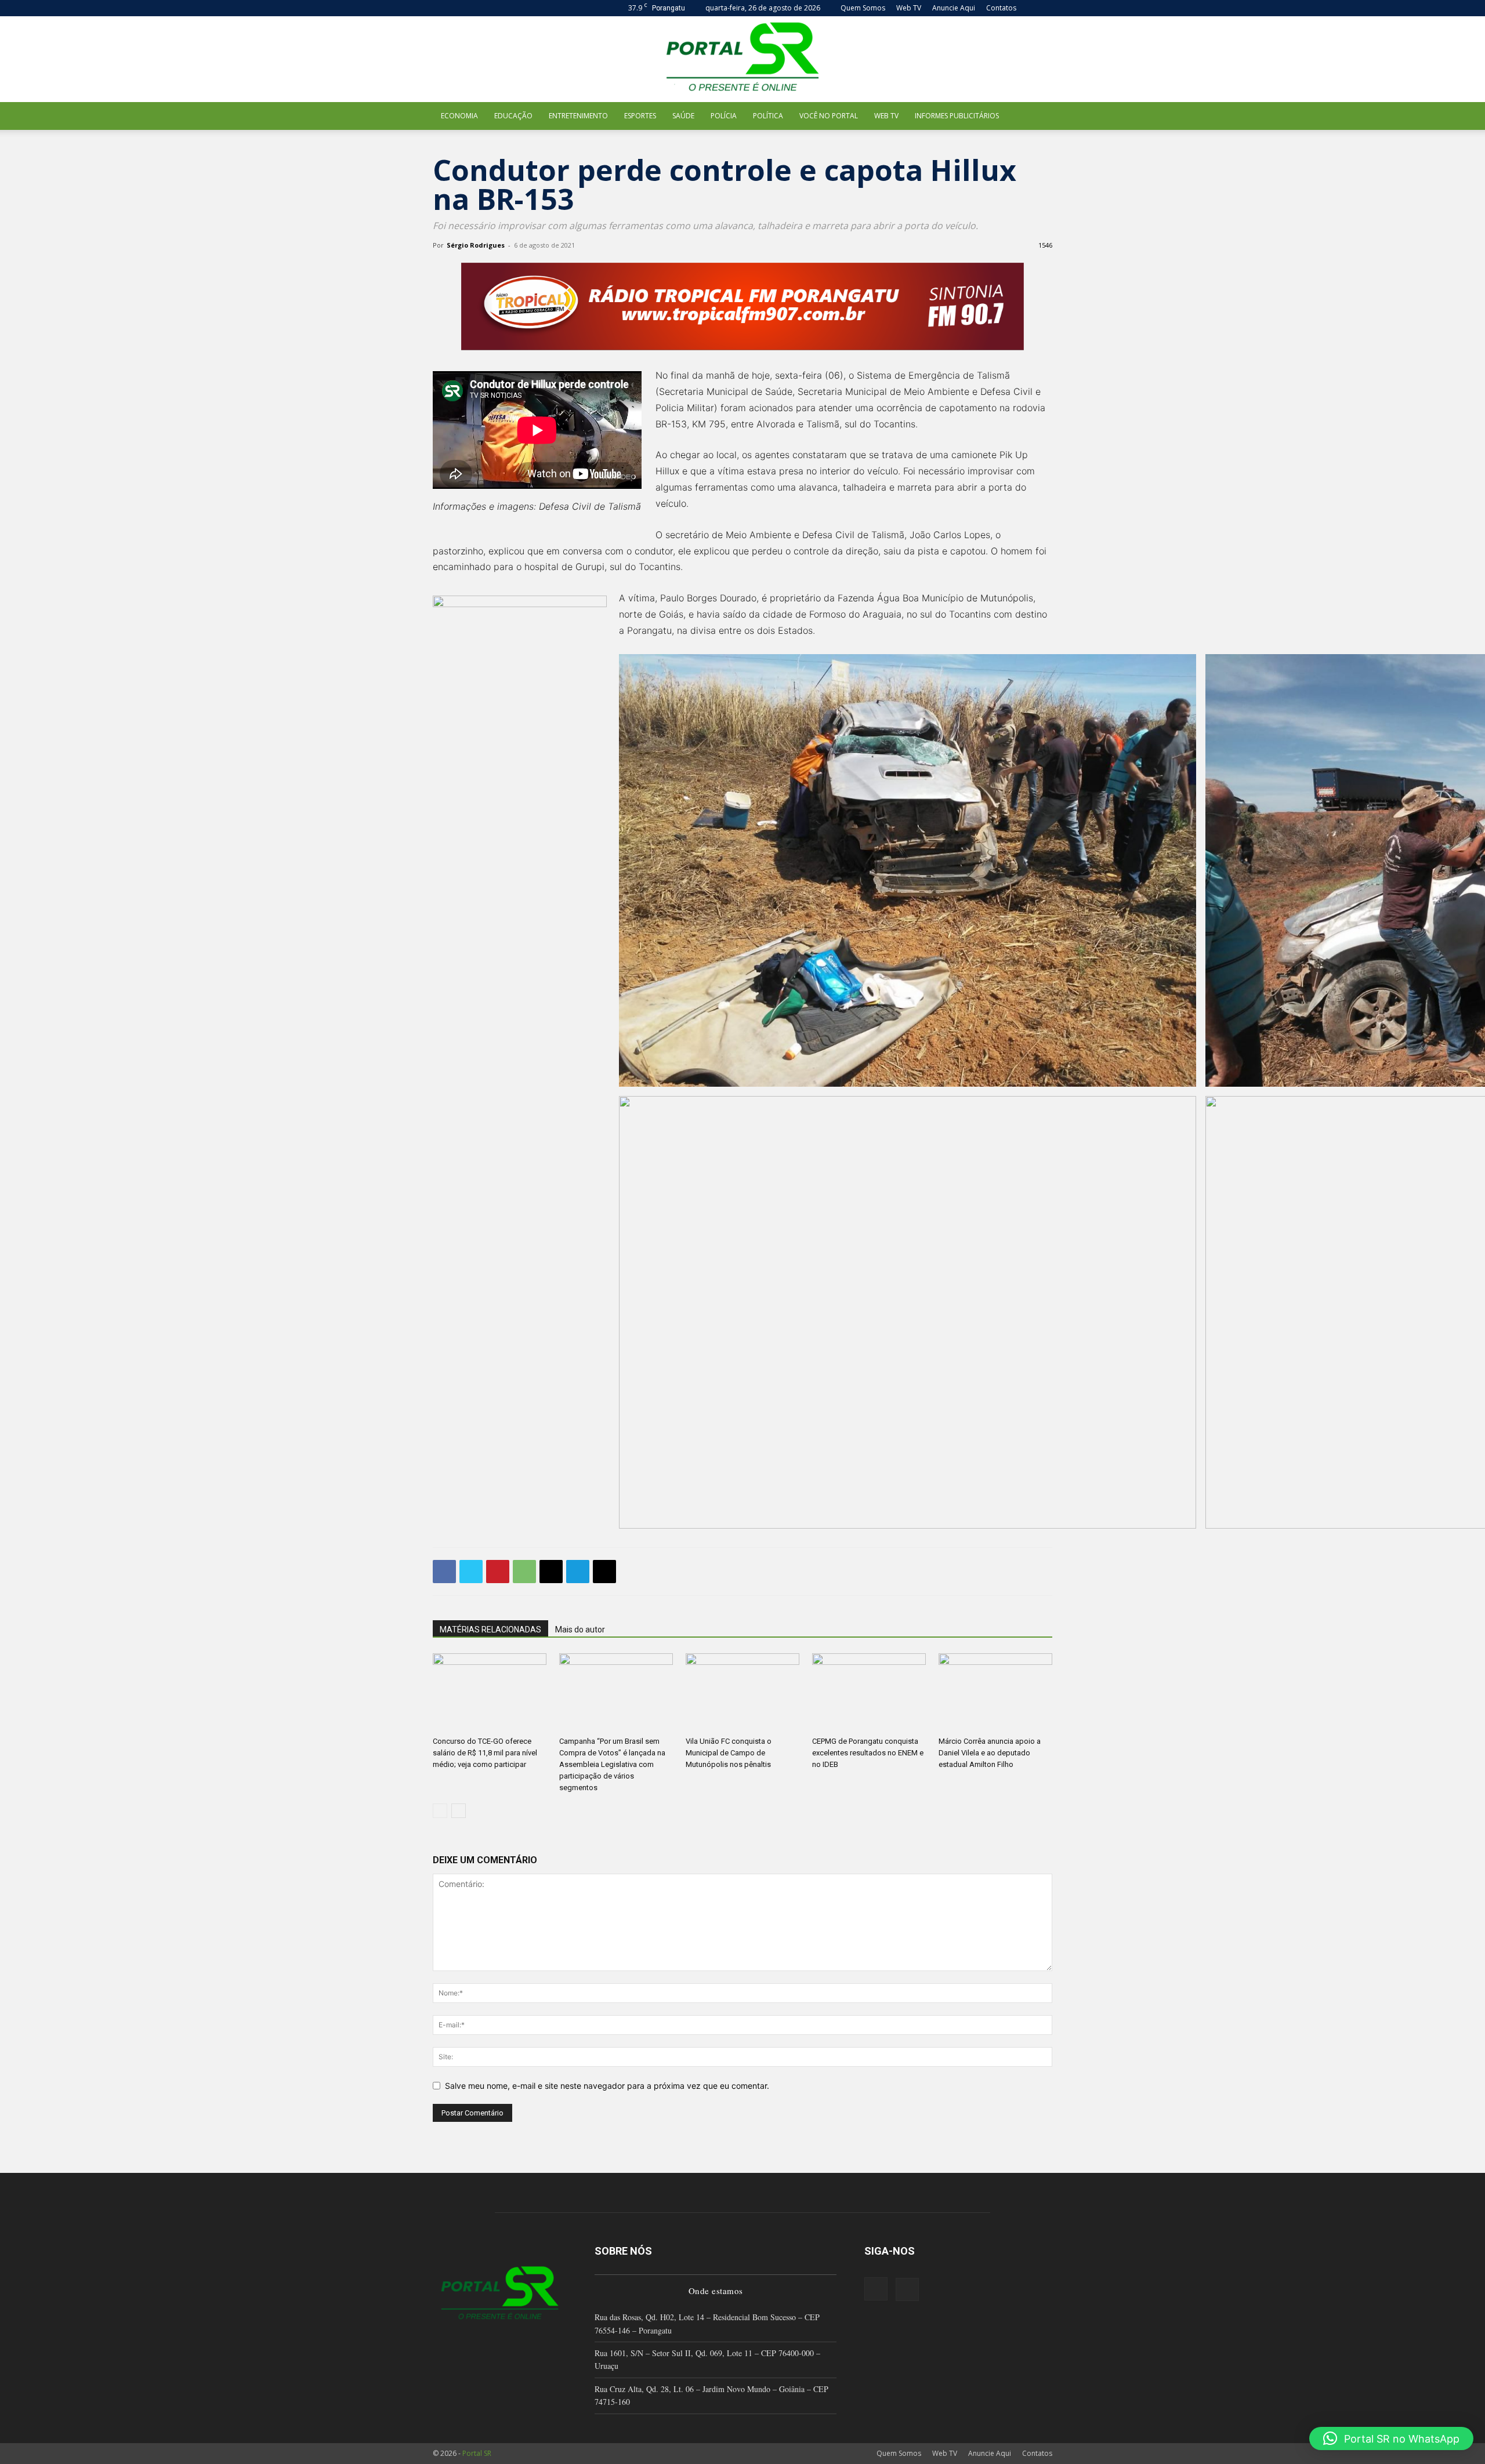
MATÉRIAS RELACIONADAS (490, 1630)
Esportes (640, 116)
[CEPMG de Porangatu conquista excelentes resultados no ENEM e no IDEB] (869, 1692)
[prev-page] (440, 1811)
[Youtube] (907, 2289)
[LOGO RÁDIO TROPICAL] (742, 306)
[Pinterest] (498, 1572)
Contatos (1001, 8)
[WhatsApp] (524, 1572)
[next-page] (459, 1811)
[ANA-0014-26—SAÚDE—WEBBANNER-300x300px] (520, 683)
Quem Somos (863, 8)
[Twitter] (471, 1572)
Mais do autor (580, 1630)
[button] (1044, 8)
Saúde (683, 116)
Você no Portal (829, 116)
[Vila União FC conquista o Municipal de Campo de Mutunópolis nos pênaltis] (742, 1692)
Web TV (909, 8)
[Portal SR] (742, 59)
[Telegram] (578, 1572)
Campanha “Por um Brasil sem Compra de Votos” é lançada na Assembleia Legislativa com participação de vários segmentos (612, 1764)
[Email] (551, 1572)
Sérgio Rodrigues (476, 245)
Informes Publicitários (957, 116)
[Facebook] (444, 1572)
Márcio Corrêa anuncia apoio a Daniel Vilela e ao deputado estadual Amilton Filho (990, 1753)
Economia (459, 116)
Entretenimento (578, 116)
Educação (513, 116)
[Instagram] (876, 2289)
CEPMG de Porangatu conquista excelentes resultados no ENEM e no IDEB (868, 1753)
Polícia (724, 116)
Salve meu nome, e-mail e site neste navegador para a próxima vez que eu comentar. (607, 2086)
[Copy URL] (604, 1572)
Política (768, 116)
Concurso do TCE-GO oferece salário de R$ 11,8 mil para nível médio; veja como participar (485, 1753)
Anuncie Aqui (954, 8)
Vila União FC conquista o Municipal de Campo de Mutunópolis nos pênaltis (729, 1753)
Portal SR (477, 2453)
